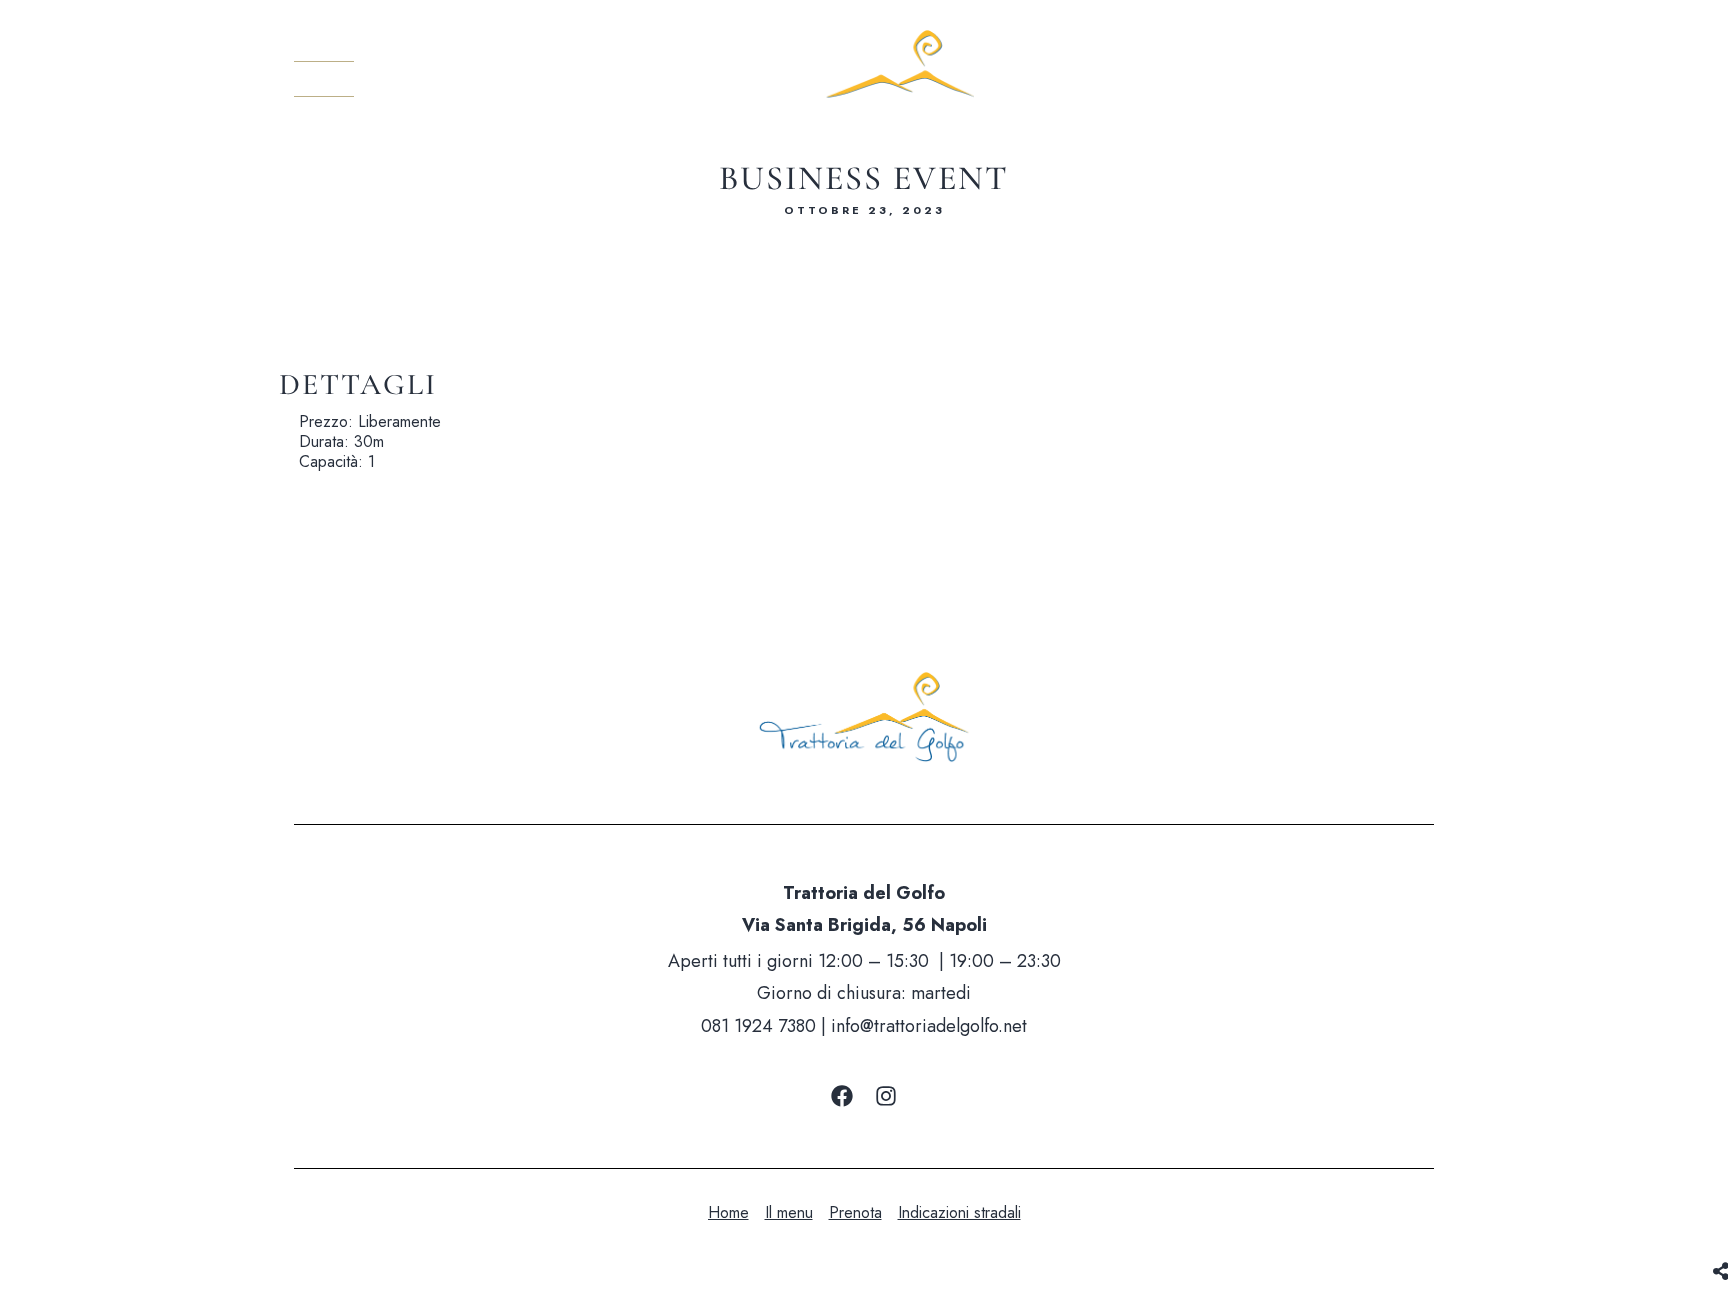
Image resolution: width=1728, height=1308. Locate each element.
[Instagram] (886, 1096)
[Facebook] (842, 1096)
